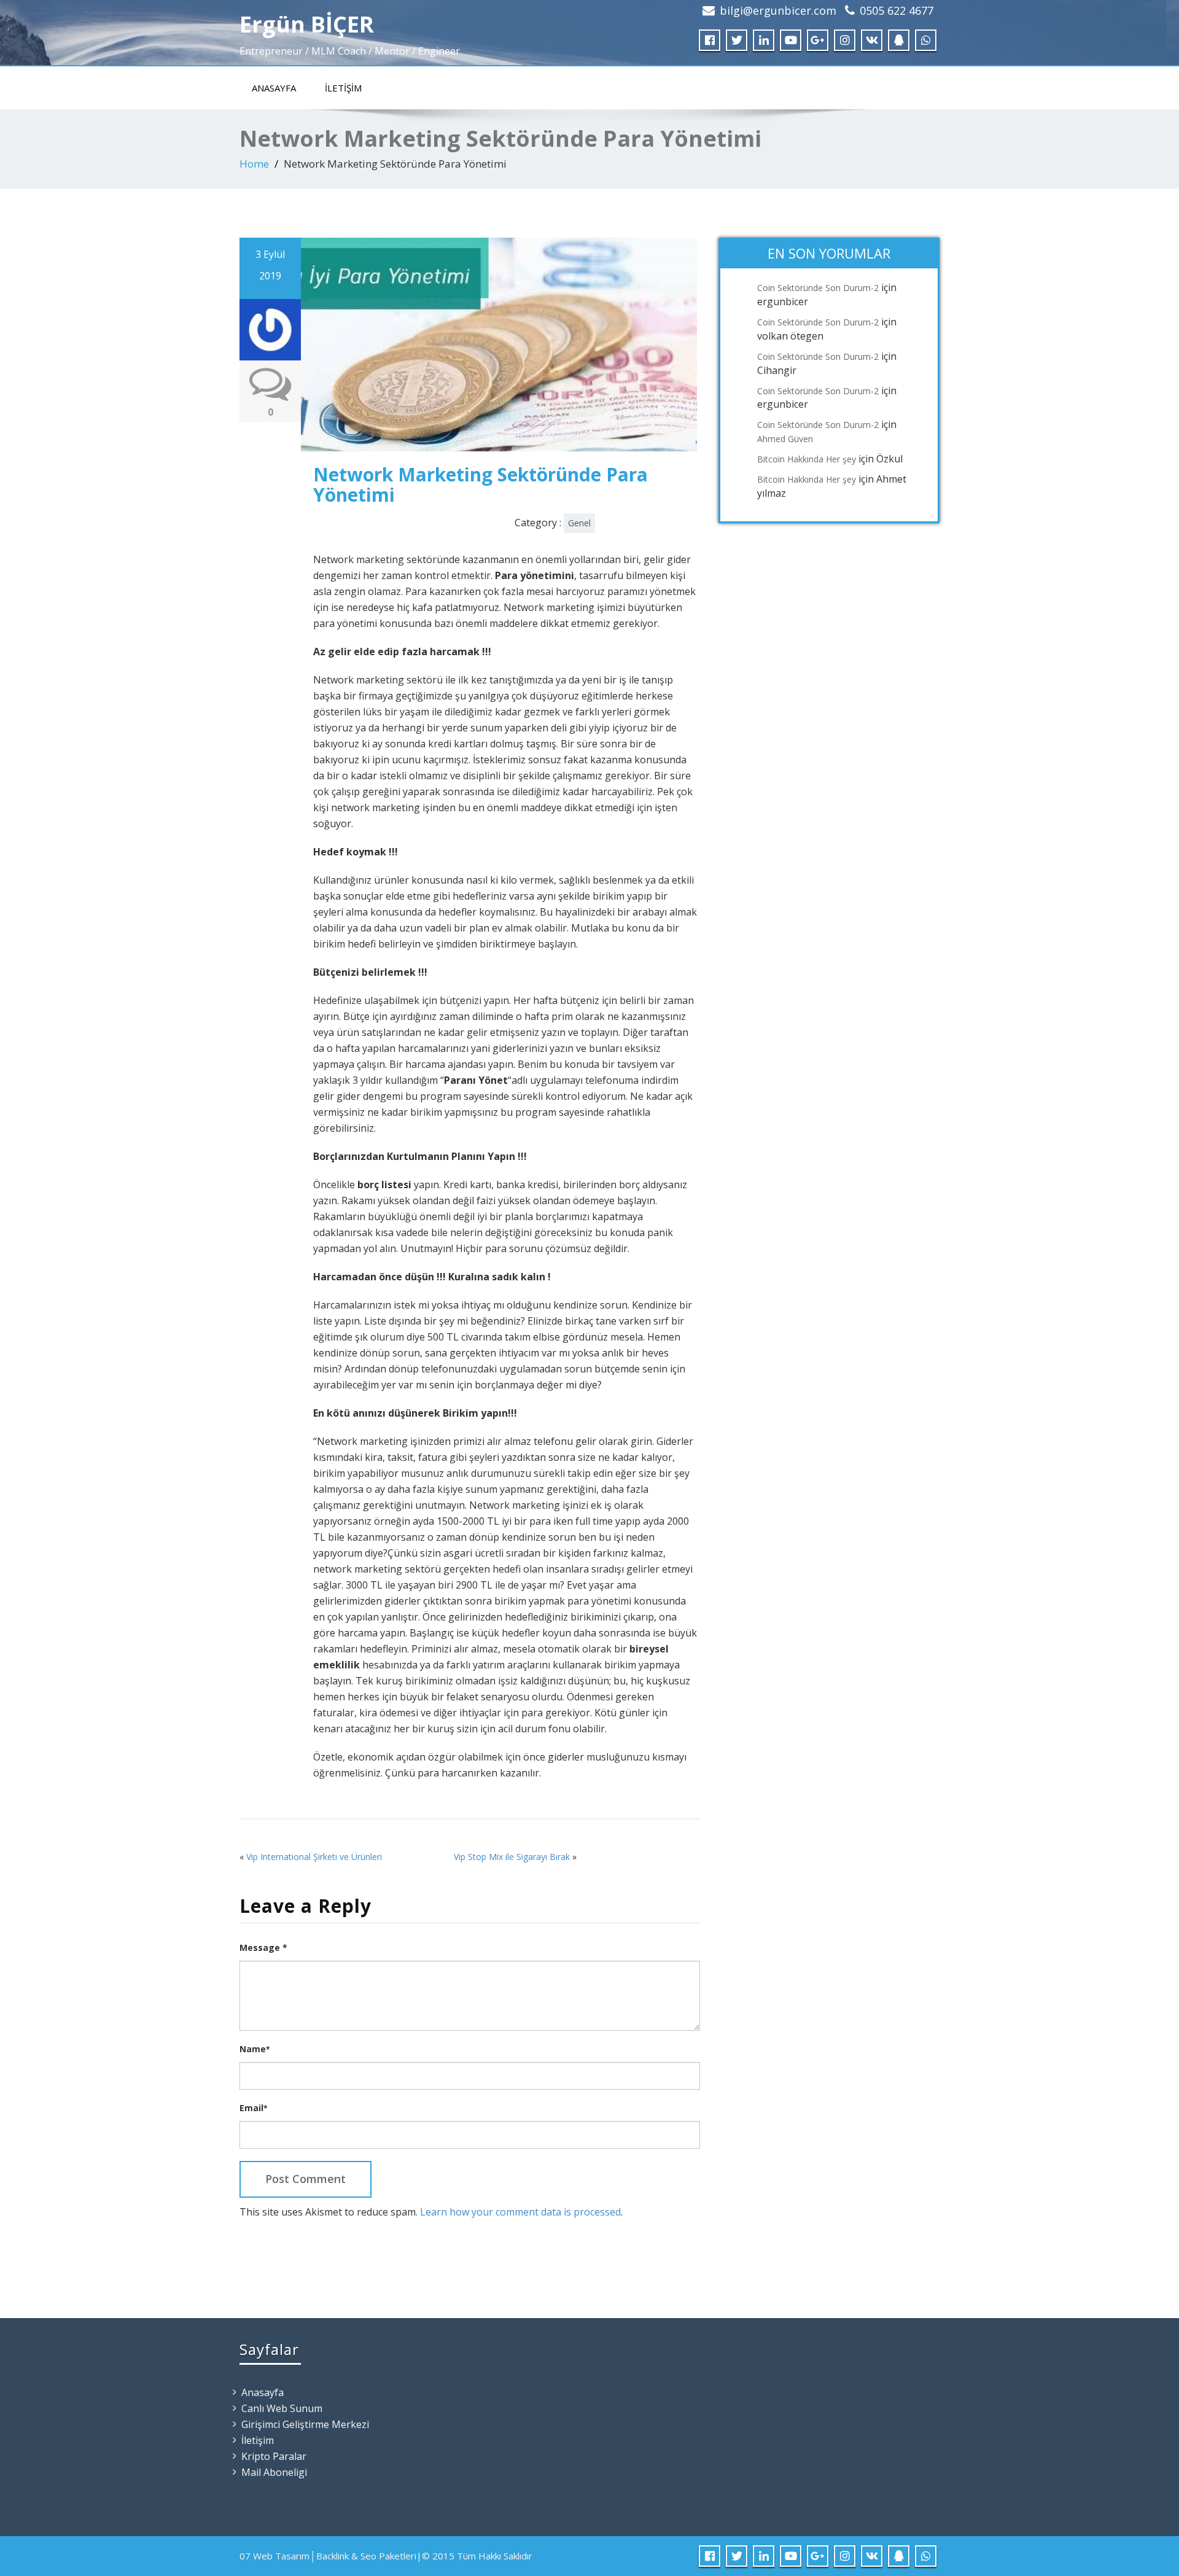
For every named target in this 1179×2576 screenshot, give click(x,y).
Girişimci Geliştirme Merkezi (305, 2424)
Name (255, 2049)
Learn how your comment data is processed (520, 2212)
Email (253, 2108)
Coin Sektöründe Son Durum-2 (818, 288)
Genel (579, 523)
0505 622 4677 (897, 10)
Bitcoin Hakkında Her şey (807, 459)
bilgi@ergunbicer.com (778, 10)
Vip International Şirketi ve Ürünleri (314, 1857)
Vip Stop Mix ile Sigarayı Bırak (512, 1857)
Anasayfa (274, 88)
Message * (263, 1948)
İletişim (343, 88)
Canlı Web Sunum (282, 2408)
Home (254, 164)
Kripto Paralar (274, 2456)
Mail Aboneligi (274, 2472)
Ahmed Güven (785, 439)
